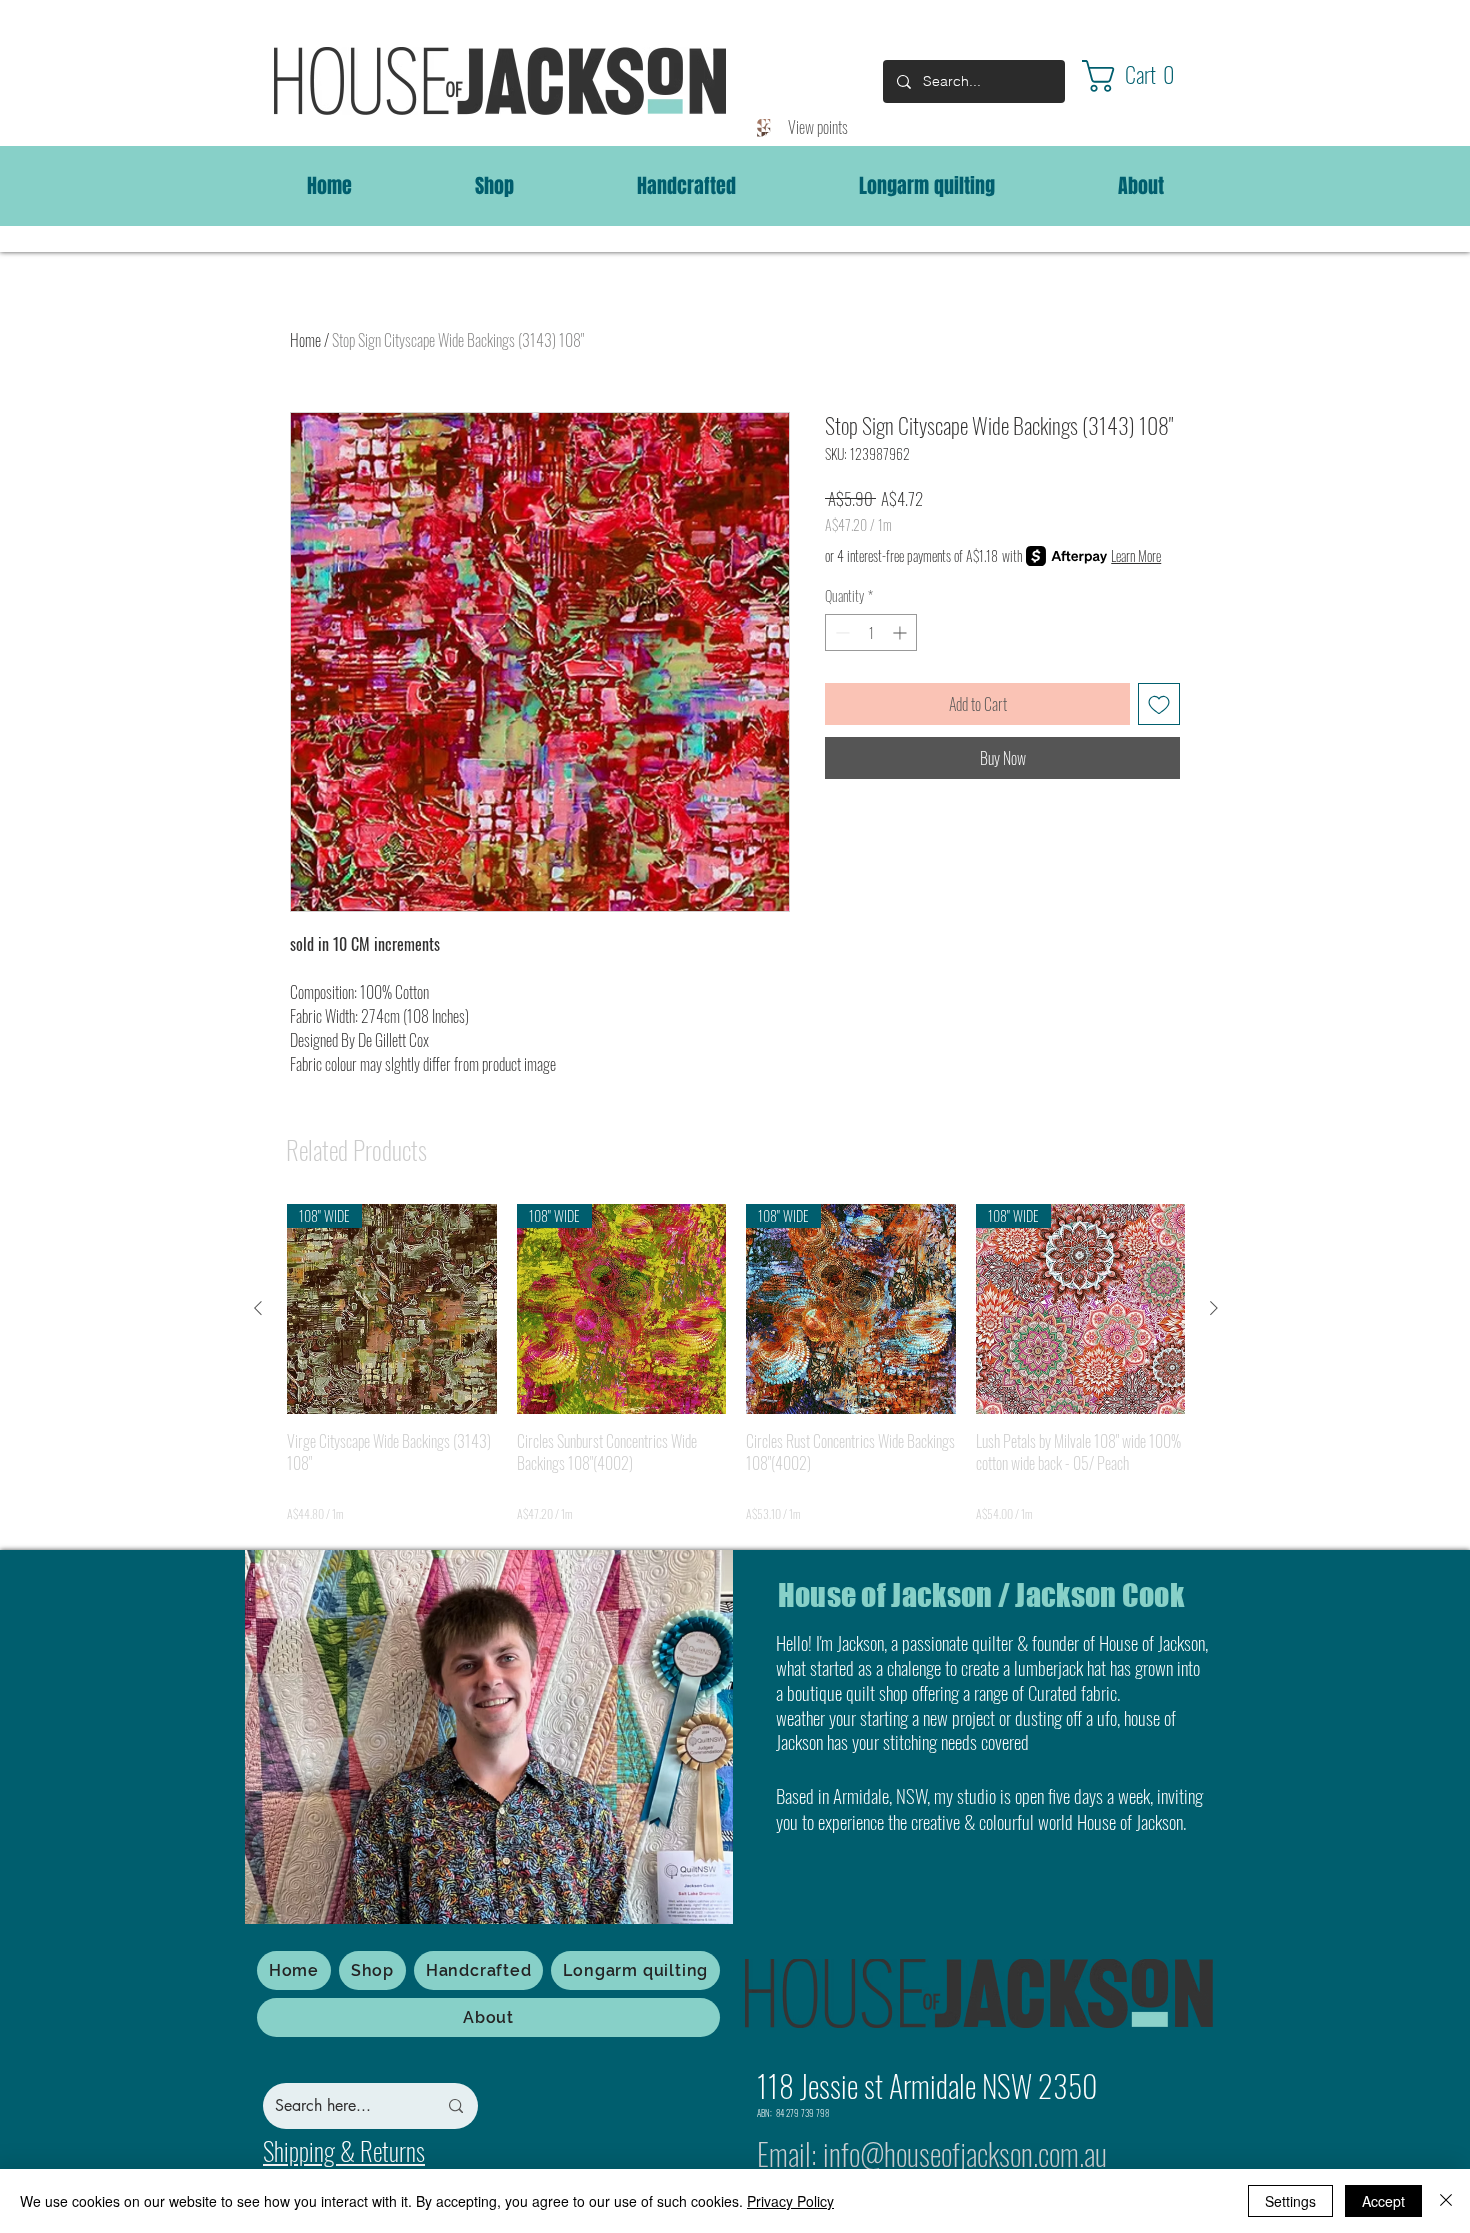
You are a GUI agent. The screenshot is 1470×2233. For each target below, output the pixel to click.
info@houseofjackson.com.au (965, 2153)
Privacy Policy (790, 2201)
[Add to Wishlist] (1159, 704)
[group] (736, 1363)
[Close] (1446, 2201)
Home (305, 340)
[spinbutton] (871, 632)
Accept (1383, 2201)
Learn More (1136, 556)
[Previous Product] (258, 1308)
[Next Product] (1214, 1308)
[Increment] (901, 632)
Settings (1290, 2201)
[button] (1146, 76)
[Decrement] (840, 632)
